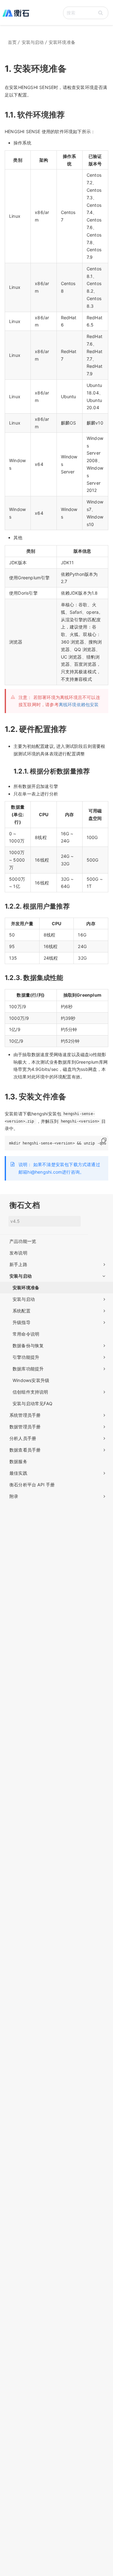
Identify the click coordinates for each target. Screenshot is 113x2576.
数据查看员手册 (25, 1450)
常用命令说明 (26, 1334)
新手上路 (18, 1264)
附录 (14, 1496)
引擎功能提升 (26, 1357)
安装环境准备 (26, 1288)
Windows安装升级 (31, 1380)
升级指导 (22, 1322)
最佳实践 (18, 1473)
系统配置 (22, 1311)
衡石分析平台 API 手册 (32, 1485)
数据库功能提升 (28, 1369)
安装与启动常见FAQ (32, 1403)
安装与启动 (21, 1276)
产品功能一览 (23, 1241)
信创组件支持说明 (30, 1392)
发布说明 (18, 1253)
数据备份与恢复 (28, 1345)
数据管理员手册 (25, 1427)
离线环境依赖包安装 (79, 704)
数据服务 (18, 1461)
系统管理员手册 (25, 1415)
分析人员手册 (23, 1438)
